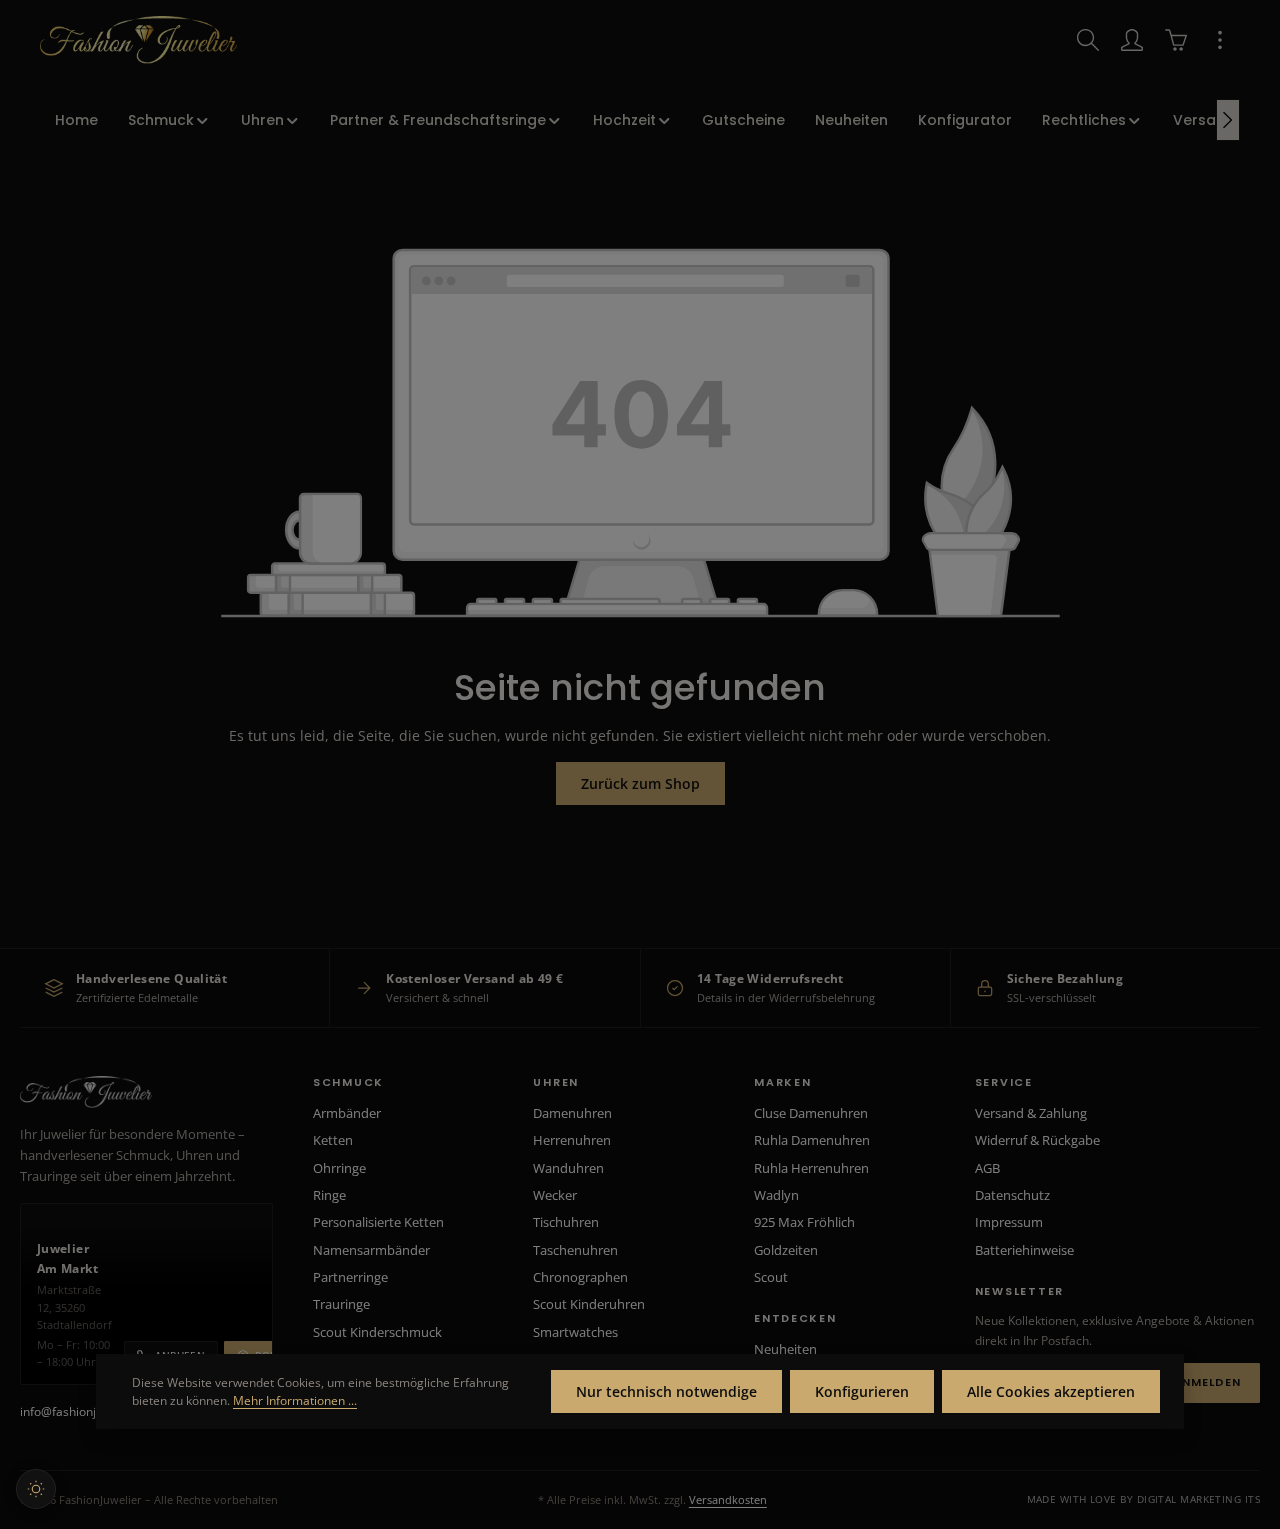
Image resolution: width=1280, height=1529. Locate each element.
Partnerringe (350, 1277)
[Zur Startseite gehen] (138, 40)
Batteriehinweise (1024, 1250)
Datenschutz (1012, 1195)
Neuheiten (785, 1349)
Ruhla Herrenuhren (811, 1168)
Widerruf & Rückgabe (1037, 1140)
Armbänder (347, 1113)
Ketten (333, 1140)
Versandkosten (728, 1499)
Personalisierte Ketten (378, 1222)
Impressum (1009, 1222)
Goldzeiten (786, 1250)
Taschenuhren (575, 1250)
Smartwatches (575, 1332)
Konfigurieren (862, 1391)
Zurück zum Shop (640, 783)
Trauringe (341, 1304)
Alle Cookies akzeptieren (1051, 1391)
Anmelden (1206, 1382)
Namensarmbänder (371, 1250)
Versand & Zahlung (1031, 1113)
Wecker (555, 1195)
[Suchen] (1088, 40)
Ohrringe (339, 1168)
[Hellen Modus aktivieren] (36, 1489)
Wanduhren (568, 1168)
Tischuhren (566, 1222)
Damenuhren (572, 1113)
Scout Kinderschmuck (377, 1332)
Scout (771, 1277)
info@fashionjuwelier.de (87, 1411)
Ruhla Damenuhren (812, 1140)
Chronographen (580, 1277)
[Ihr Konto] (1132, 40)
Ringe (329, 1195)
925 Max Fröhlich (804, 1222)
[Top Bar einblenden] (1220, 40)
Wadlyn (776, 1195)
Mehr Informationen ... (295, 1400)
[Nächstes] (1228, 120)
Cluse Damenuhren (811, 1113)
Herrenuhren (572, 1140)
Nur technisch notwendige (666, 1391)
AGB (987, 1168)
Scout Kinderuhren (589, 1304)
